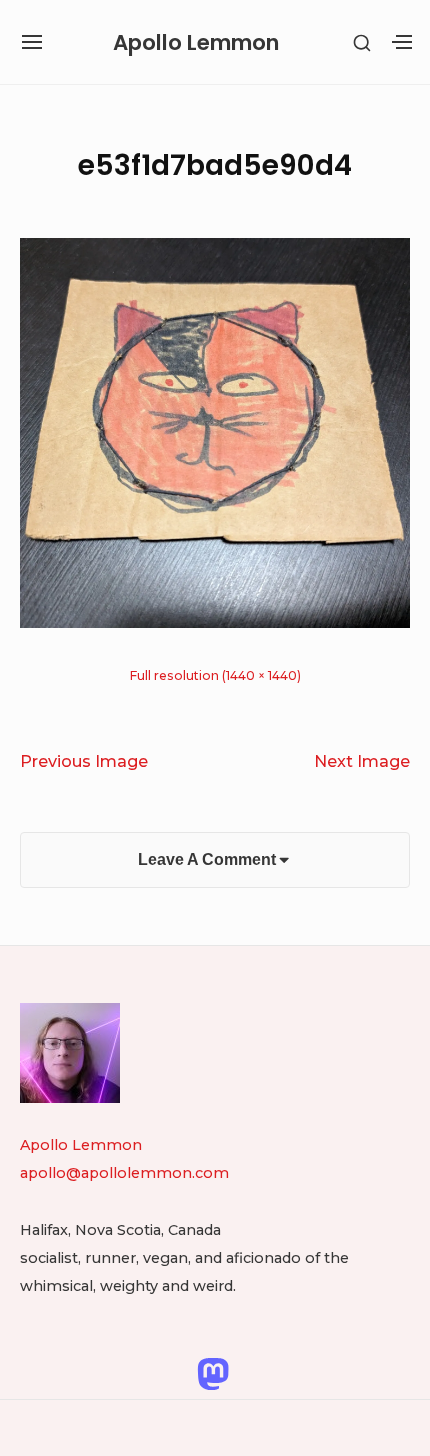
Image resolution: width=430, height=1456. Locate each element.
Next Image (362, 761)
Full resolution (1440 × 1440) (215, 675)
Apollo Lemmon (196, 42)
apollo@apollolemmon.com (124, 1173)
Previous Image (84, 761)
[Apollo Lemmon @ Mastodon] (213, 1373)
